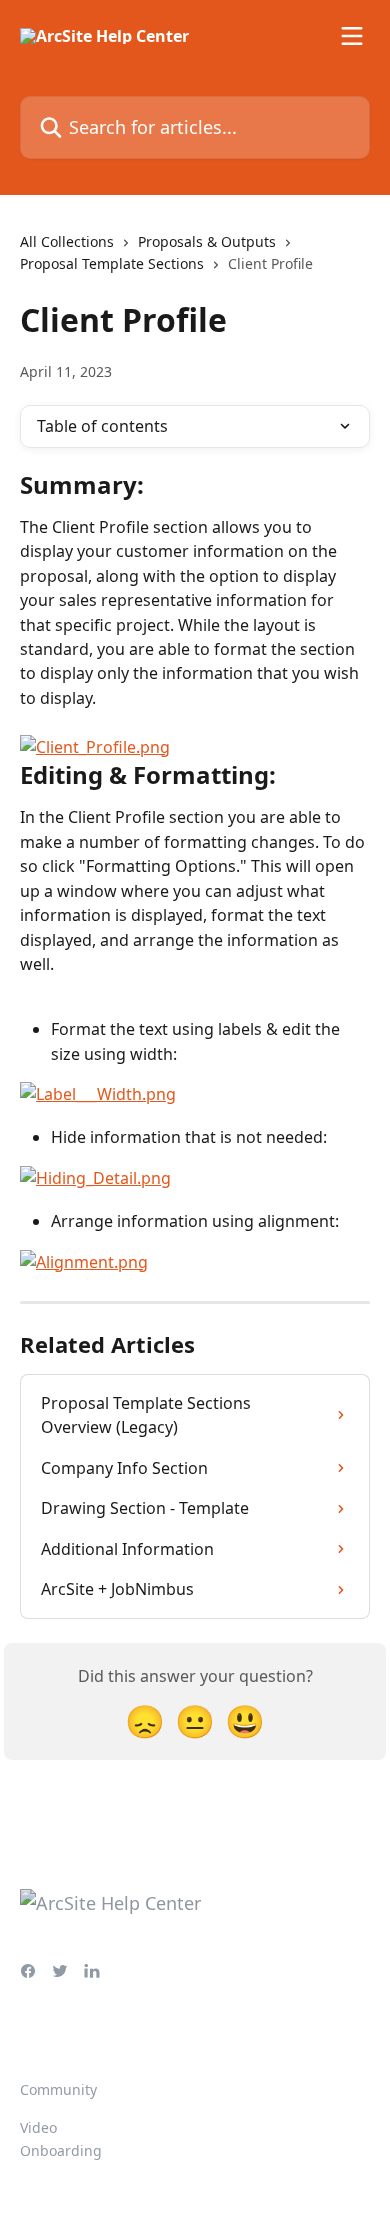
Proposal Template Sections (112, 263)
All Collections (67, 241)
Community (58, 2089)
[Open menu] (352, 36)
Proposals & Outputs (207, 241)
